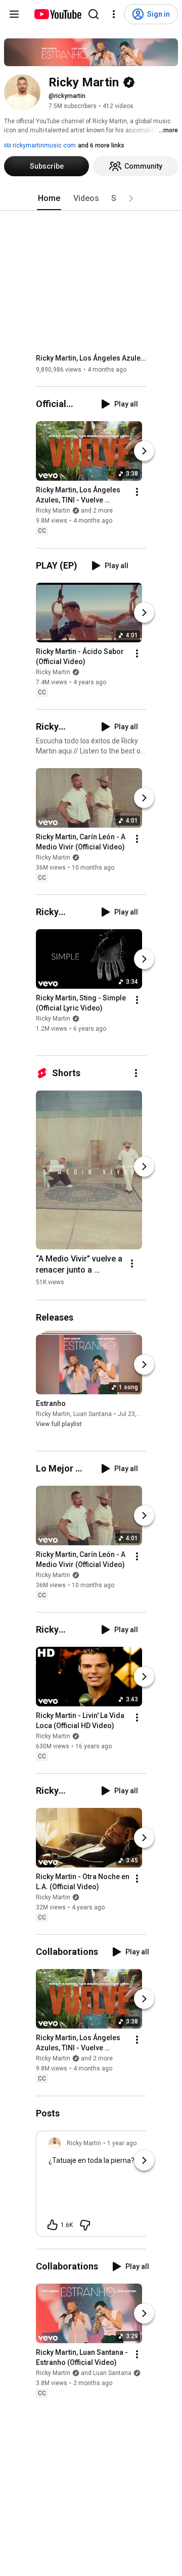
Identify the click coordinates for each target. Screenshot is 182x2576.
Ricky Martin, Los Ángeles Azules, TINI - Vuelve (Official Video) (91, 358)
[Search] (94, 14)
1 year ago (122, 2143)
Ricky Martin (53, 672)
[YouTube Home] (57, 14)
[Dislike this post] (85, 2225)
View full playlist (59, 1424)
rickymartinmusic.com (43, 145)
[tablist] (91, 198)
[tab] (49, 198)
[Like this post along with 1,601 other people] (53, 2225)
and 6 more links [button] (101, 145)
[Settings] (114, 14)
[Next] (144, 451)
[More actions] (137, 492)
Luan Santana (93, 1414)
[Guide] (14, 14)
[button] (131, 198)
